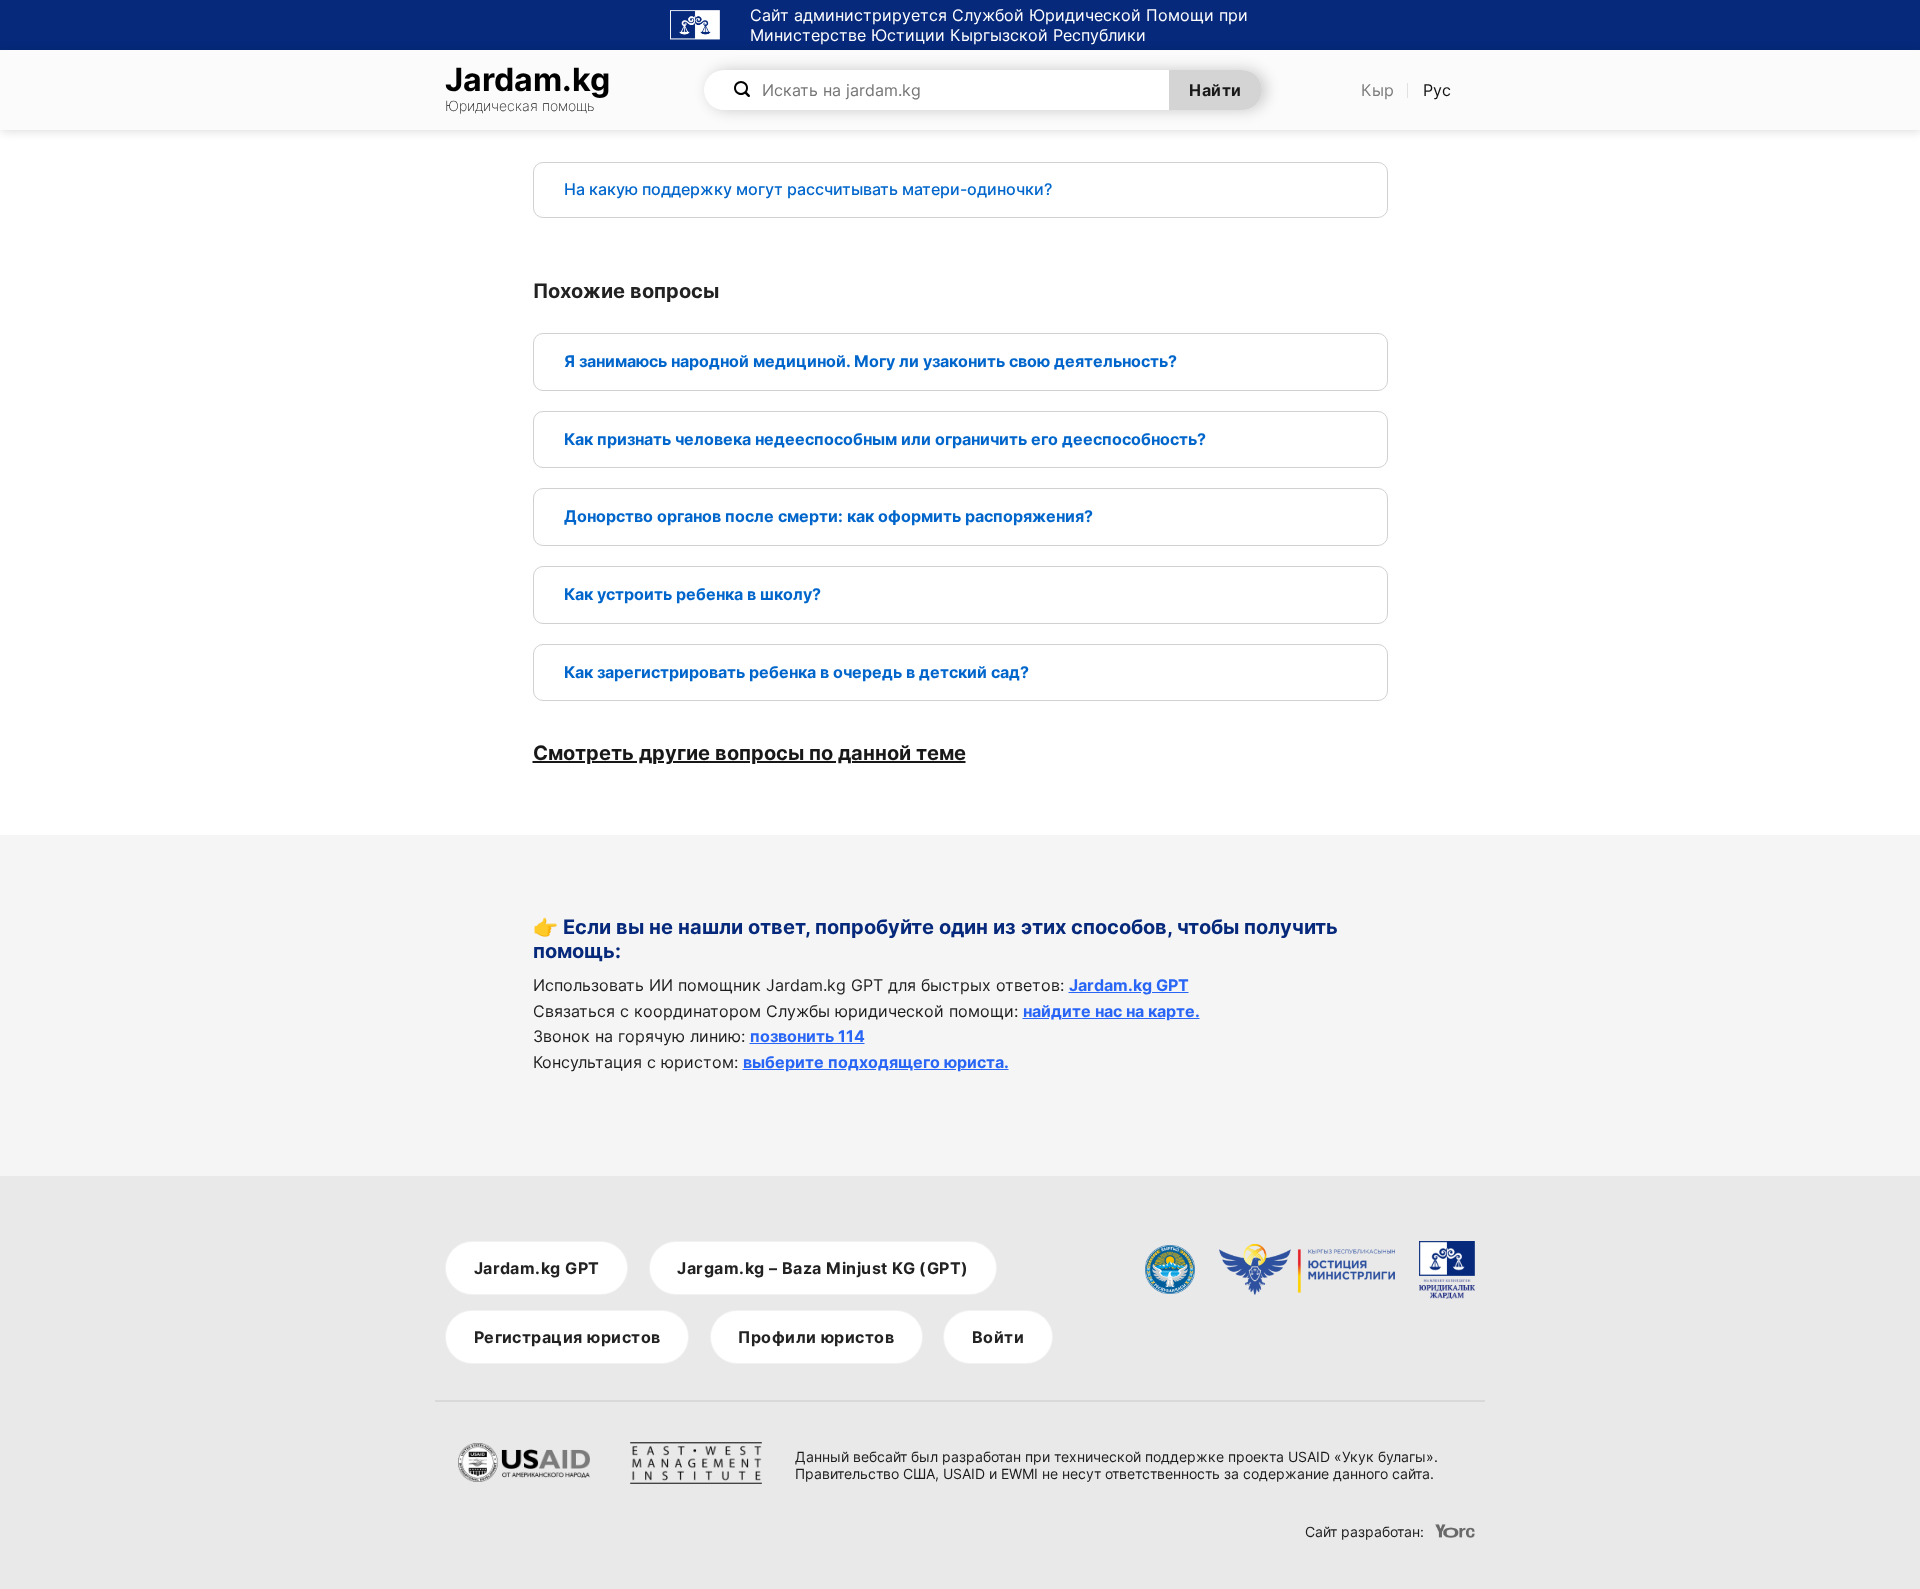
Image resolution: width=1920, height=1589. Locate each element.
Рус (1437, 90)
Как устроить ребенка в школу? (692, 594)
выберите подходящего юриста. (876, 1062)
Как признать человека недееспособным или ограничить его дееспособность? (885, 439)
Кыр (1378, 90)
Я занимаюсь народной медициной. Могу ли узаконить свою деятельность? (870, 361)
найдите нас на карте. (1111, 1011)
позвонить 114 (807, 1036)
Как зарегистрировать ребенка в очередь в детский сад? (798, 672)
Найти (1215, 90)
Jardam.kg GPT (1129, 985)
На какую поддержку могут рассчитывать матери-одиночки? (808, 189)
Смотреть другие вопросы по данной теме (749, 753)
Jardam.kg (527, 90)
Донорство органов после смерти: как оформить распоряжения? (828, 516)
